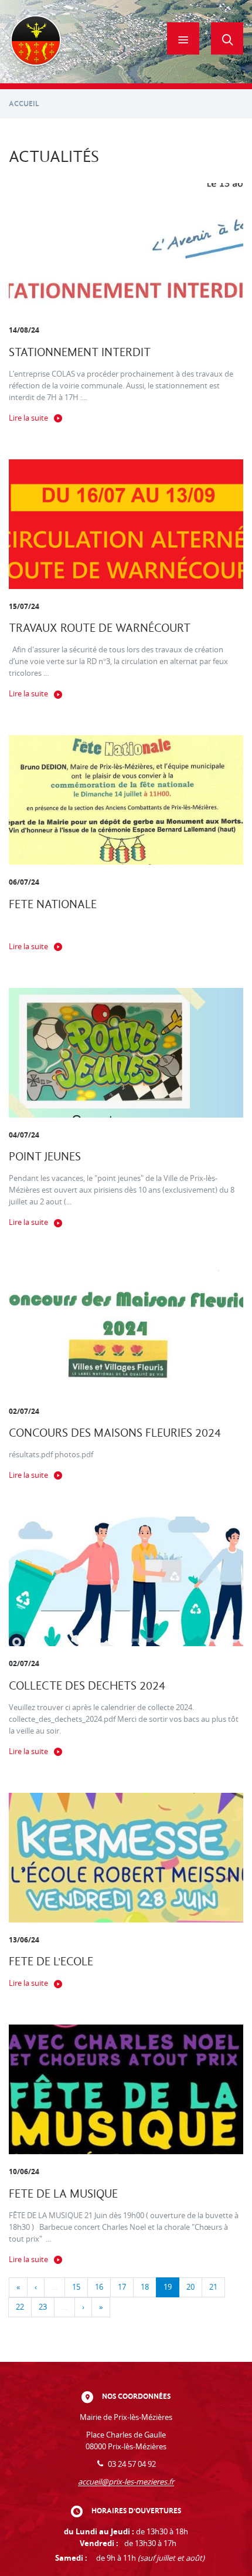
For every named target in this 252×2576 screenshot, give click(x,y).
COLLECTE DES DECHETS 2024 (87, 1686)
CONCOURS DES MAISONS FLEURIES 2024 (115, 1433)
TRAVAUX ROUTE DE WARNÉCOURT (100, 628)
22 (20, 2307)
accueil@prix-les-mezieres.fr (126, 2482)
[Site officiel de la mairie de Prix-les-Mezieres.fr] (36, 42)
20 (190, 2287)
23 (43, 2307)
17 (122, 2287)
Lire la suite (28, 418)
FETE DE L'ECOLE (51, 1961)
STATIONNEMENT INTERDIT (80, 352)
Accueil (24, 104)
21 (213, 2287)
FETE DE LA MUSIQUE (63, 2194)
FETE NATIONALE (53, 904)
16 (99, 2287)
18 (145, 2287)
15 (76, 2287)
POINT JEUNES (45, 1157)
